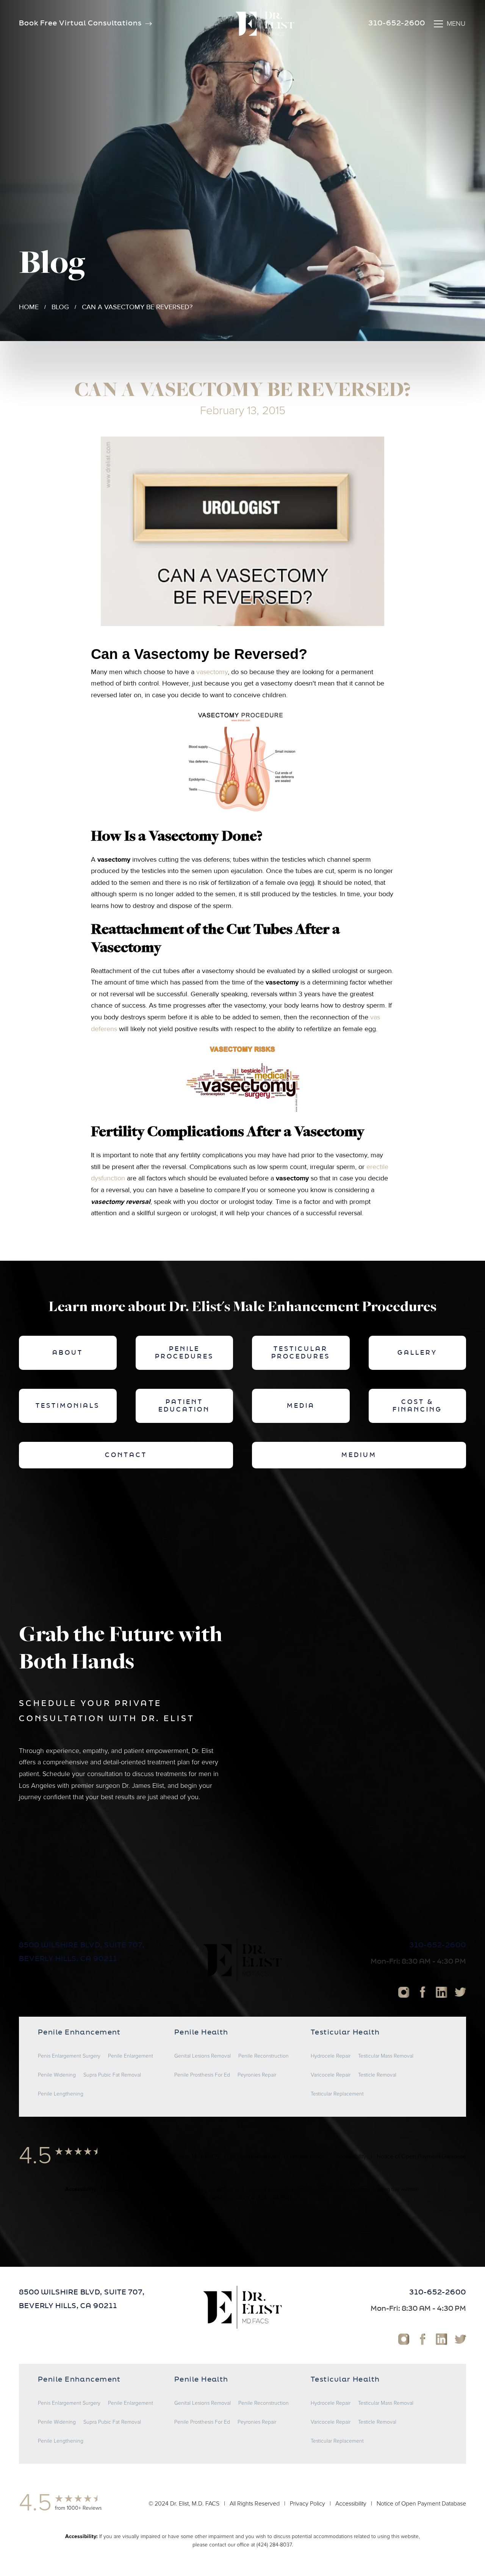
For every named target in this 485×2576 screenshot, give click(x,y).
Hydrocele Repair (331, 2056)
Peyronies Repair (257, 2075)
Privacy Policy (307, 2157)
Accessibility (351, 2157)
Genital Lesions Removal (203, 2056)
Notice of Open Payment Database (421, 2157)
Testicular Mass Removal (386, 2056)
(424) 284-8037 (274, 2198)
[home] (265, 24)
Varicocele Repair (331, 2075)
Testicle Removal (377, 2075)
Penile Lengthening (61, 2094)
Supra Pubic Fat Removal (112, 2075)
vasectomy (212, 672)
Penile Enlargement (131, 2056)
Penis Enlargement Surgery (69, 2056)
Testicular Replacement (337, 2094)
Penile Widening (57, 2075)
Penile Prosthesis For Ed (202, 2075)
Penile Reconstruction (264, 2056)
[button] (449, 24)
